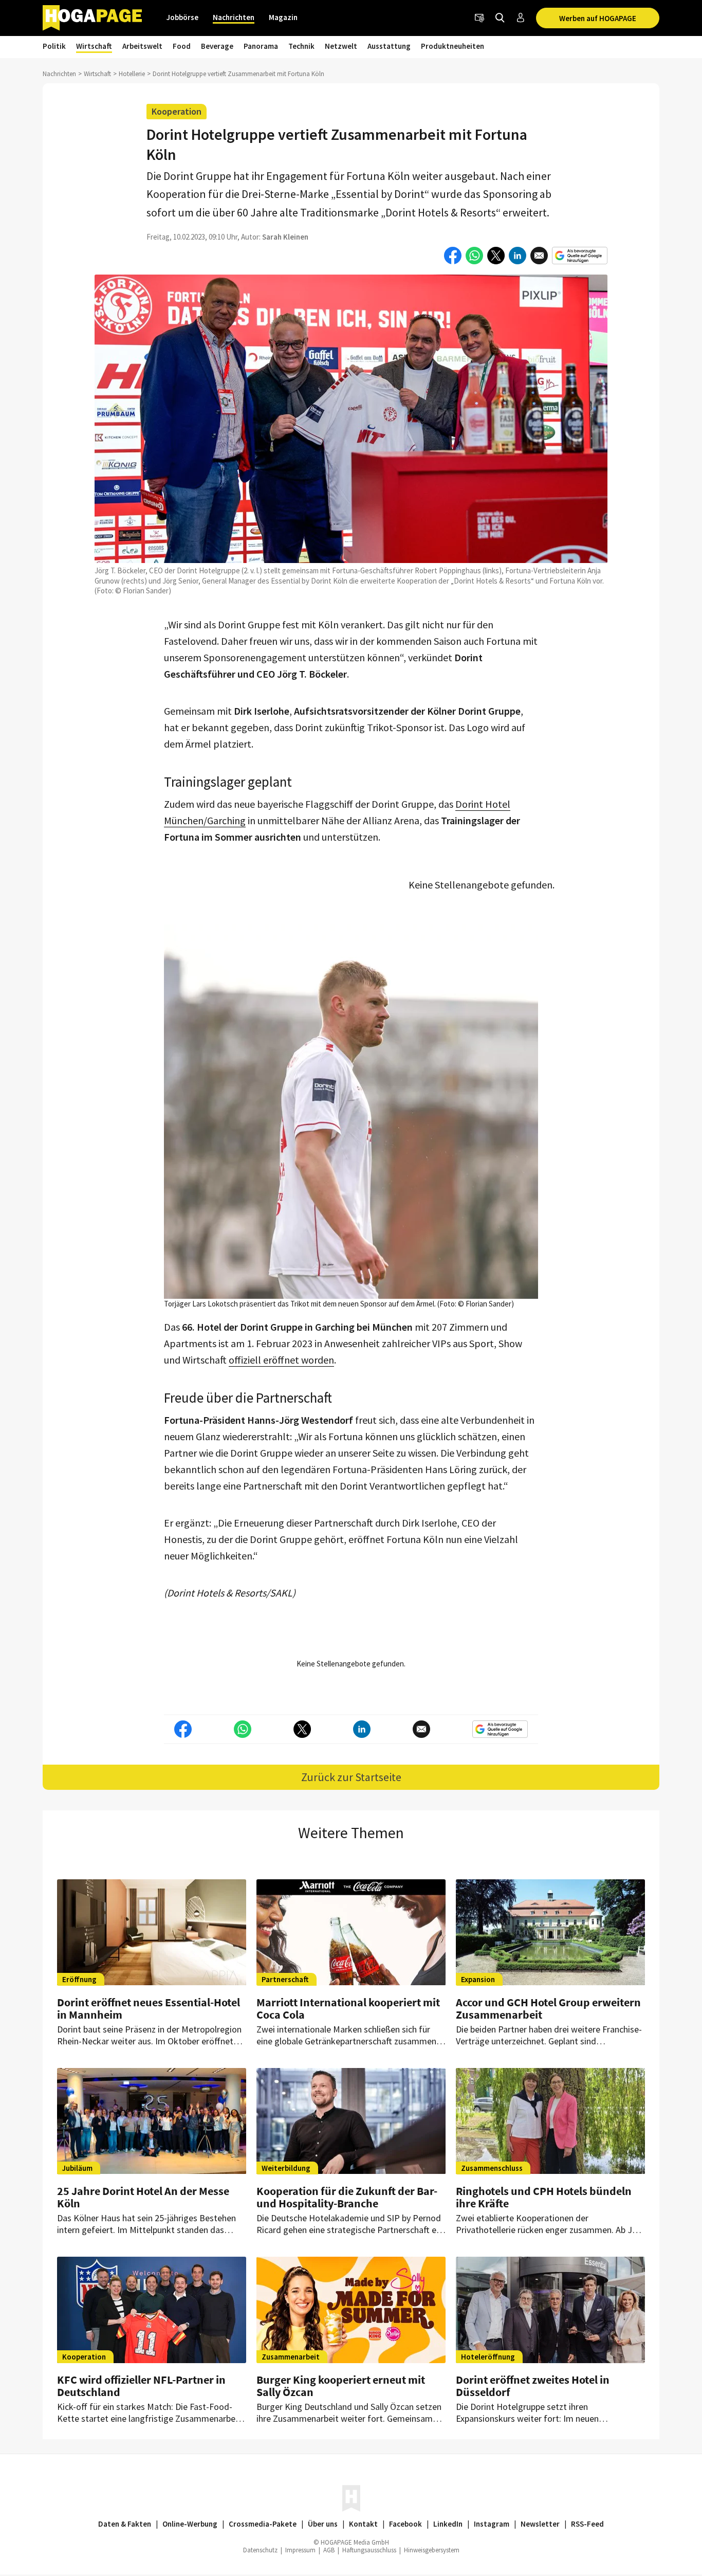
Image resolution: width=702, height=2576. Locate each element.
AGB (329, 2550)
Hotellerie (132, 74)
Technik (301, 46)
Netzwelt (341, 46)
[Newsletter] (479, 18)
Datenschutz (260, 2550)
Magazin (283, 17)
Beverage (217, 46)
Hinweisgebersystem (432, 2550)
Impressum (300, 2550)
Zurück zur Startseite (351, 1777)
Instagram (492, 2524)
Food (182, 46)
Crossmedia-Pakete (263, 2524)
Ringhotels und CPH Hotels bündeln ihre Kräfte (544, 2197)
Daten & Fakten (125, 2524)
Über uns (323, 2524)
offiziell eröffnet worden (281, 1360)
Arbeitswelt (142, 46)
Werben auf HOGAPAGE (598, 18)
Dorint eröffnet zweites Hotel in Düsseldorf (533, 2386)
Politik (54, 46)
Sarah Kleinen (285, 237)
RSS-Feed (587, 2524)
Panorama (261, 46)
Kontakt (363, 2524)
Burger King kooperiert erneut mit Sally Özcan (341, 2386)
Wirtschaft (94, 46)
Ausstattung (389, 46)
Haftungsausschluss (369, 2550)
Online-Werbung (190, 2524)
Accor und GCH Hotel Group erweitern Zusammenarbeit (548, 2008)
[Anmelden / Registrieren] (521, 18)
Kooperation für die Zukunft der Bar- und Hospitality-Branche (347, 2197)
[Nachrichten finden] (500, 18)
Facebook (405, 2524)
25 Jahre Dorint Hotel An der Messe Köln (143, 2197)
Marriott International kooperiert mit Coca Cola (348, 2008)
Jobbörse (182, 17)
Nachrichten (234, 17)
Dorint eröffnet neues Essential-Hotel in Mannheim (149, 2008)
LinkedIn (448, 2524)
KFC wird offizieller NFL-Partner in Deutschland (141, 2386)
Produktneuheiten (452, 46)
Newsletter (540, 2524)
